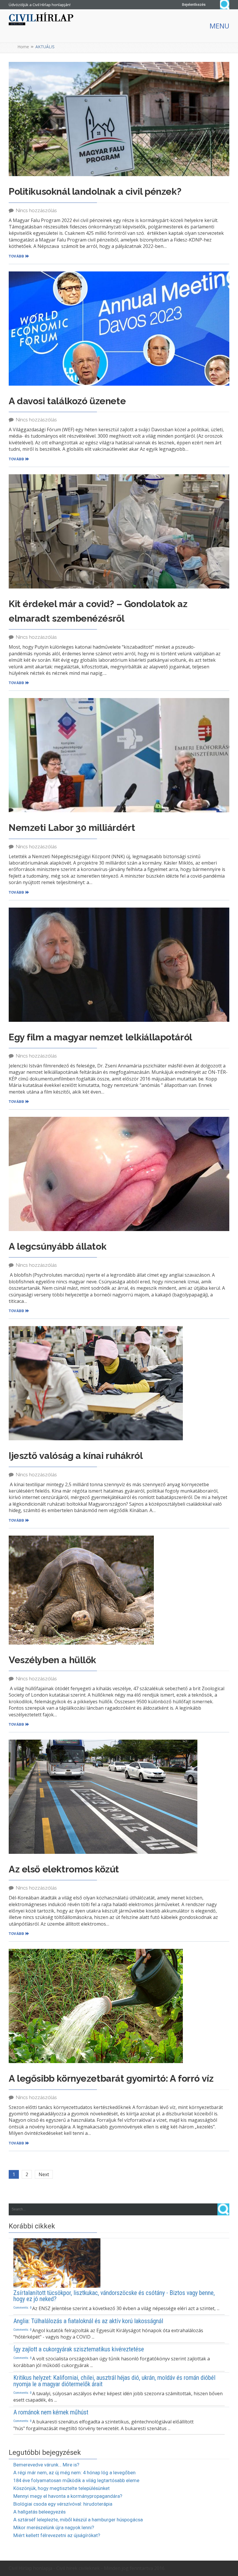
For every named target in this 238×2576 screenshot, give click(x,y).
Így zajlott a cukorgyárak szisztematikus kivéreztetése (79, 2349)
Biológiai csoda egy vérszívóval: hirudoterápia (63, 2504)
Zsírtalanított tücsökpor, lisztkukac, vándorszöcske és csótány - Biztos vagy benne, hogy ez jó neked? (114, 2296)
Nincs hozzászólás (36, 210)
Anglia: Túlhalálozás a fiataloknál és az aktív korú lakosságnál (88, 2321)
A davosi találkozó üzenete (67, 401)
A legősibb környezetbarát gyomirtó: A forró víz (111, 2078)
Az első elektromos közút (64, 1869)
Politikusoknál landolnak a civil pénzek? (95, 191)
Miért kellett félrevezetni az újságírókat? (57, 2535)
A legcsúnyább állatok (57, 1246)
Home (23, 47)
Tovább (16, 256)
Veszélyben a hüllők (52, 1660)
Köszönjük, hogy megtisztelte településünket (62, 2488)
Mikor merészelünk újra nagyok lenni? (54, 2527)
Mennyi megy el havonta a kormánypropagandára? (68, 2496)
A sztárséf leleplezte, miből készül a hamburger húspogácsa (78, 2520)
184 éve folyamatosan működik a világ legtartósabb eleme (76, 2480)
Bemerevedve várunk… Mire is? (46, 2465)
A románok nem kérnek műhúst (51, 2412)
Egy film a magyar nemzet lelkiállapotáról (100, 1037)
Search (225, 5)
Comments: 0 (22, 2307)
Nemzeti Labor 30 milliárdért (72, 828)
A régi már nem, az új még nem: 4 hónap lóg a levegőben (74, 2473)
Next (44, 2174)
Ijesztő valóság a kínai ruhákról (76, 1456)
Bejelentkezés (194, 5)
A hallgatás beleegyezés (39, 2512)
